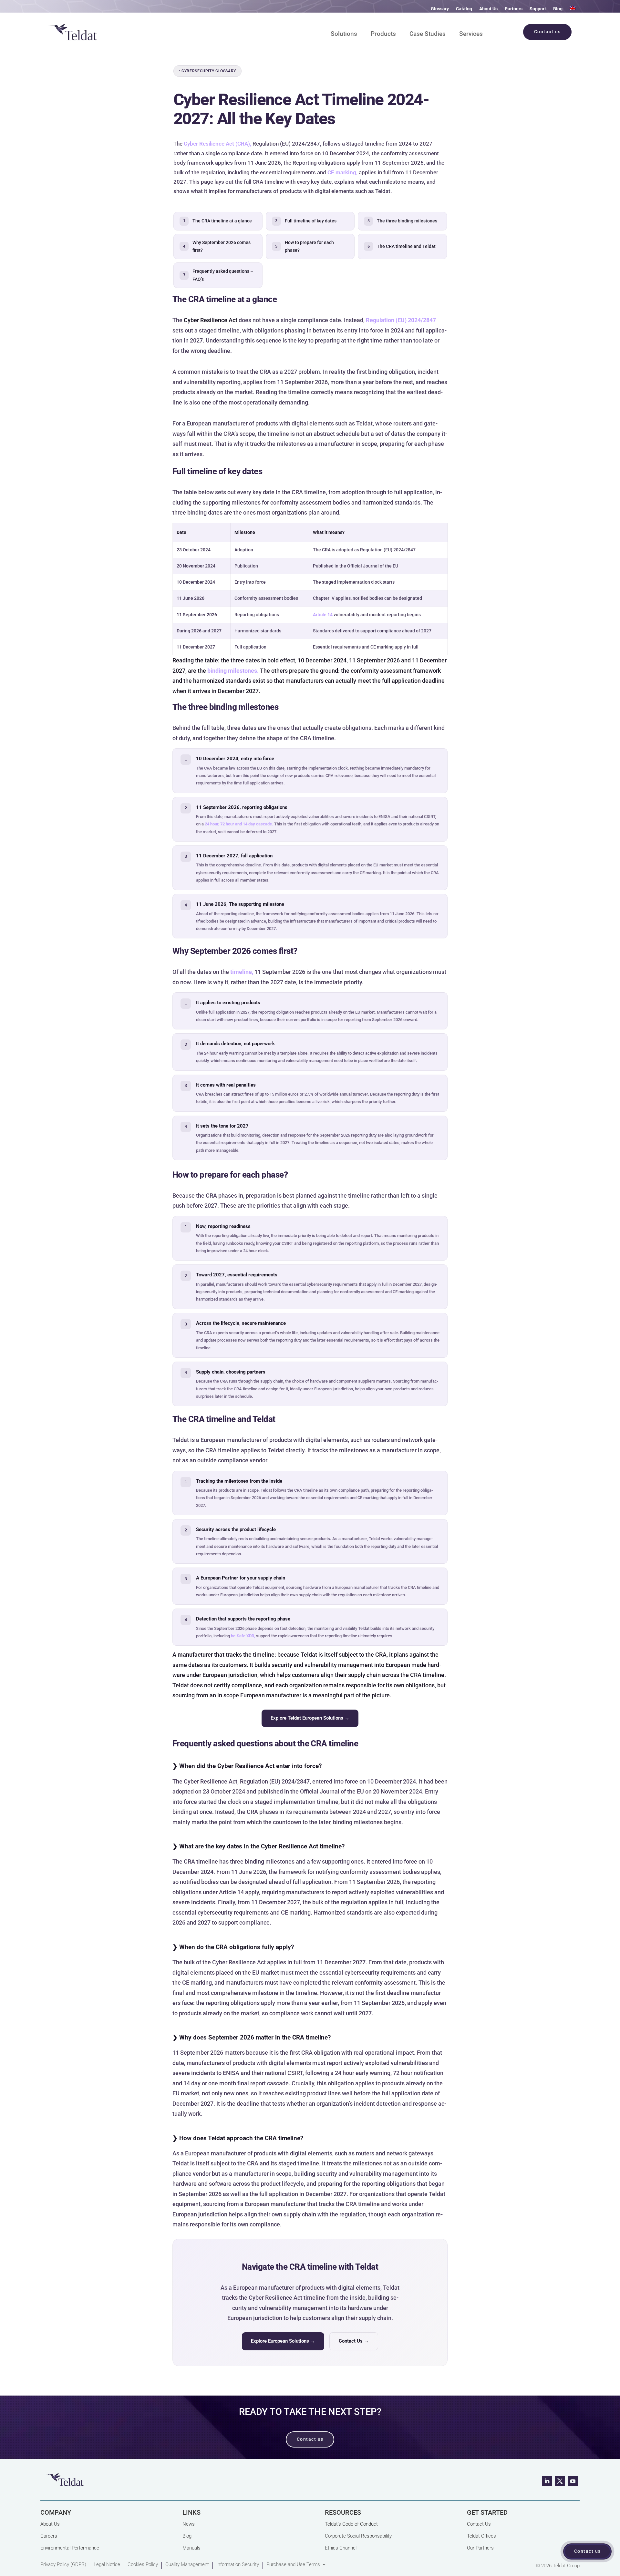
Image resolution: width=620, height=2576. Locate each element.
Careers (49, 2536)
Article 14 (323, 615)
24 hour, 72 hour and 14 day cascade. (239, 824)
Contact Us (479, 2524)
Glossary (440, 9)
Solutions (344, 35)
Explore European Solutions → (283, 2341)
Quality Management (187, 2565)
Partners (514, 9)
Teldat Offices (481, 2536)
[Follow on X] (560, 2481)
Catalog (464, 9)
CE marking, (342, 172)
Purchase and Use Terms (293, 2565)
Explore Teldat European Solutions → (310, 1718)
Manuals (191, 2548)
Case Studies (428, 35)
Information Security (238, 2565)
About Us (488, 9)
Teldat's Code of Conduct (351, 2524)
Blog (558, 9)
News (189, 2524)
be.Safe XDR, (243, 1636)
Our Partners (480, 2548)
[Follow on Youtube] (573, 2481)
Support (538, 9)
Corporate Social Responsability (358, 2536)
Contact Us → (354, 2341)
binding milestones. (233, 671)
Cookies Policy (143, 2565)
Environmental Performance (70, 2548)
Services (471, 35)
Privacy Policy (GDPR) (63, 2565)
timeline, (242, 972)
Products (383, 35)
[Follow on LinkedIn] (547, 2481)
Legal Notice (107, 2565)
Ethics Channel (341, 2548)
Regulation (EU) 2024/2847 (401, 320)
